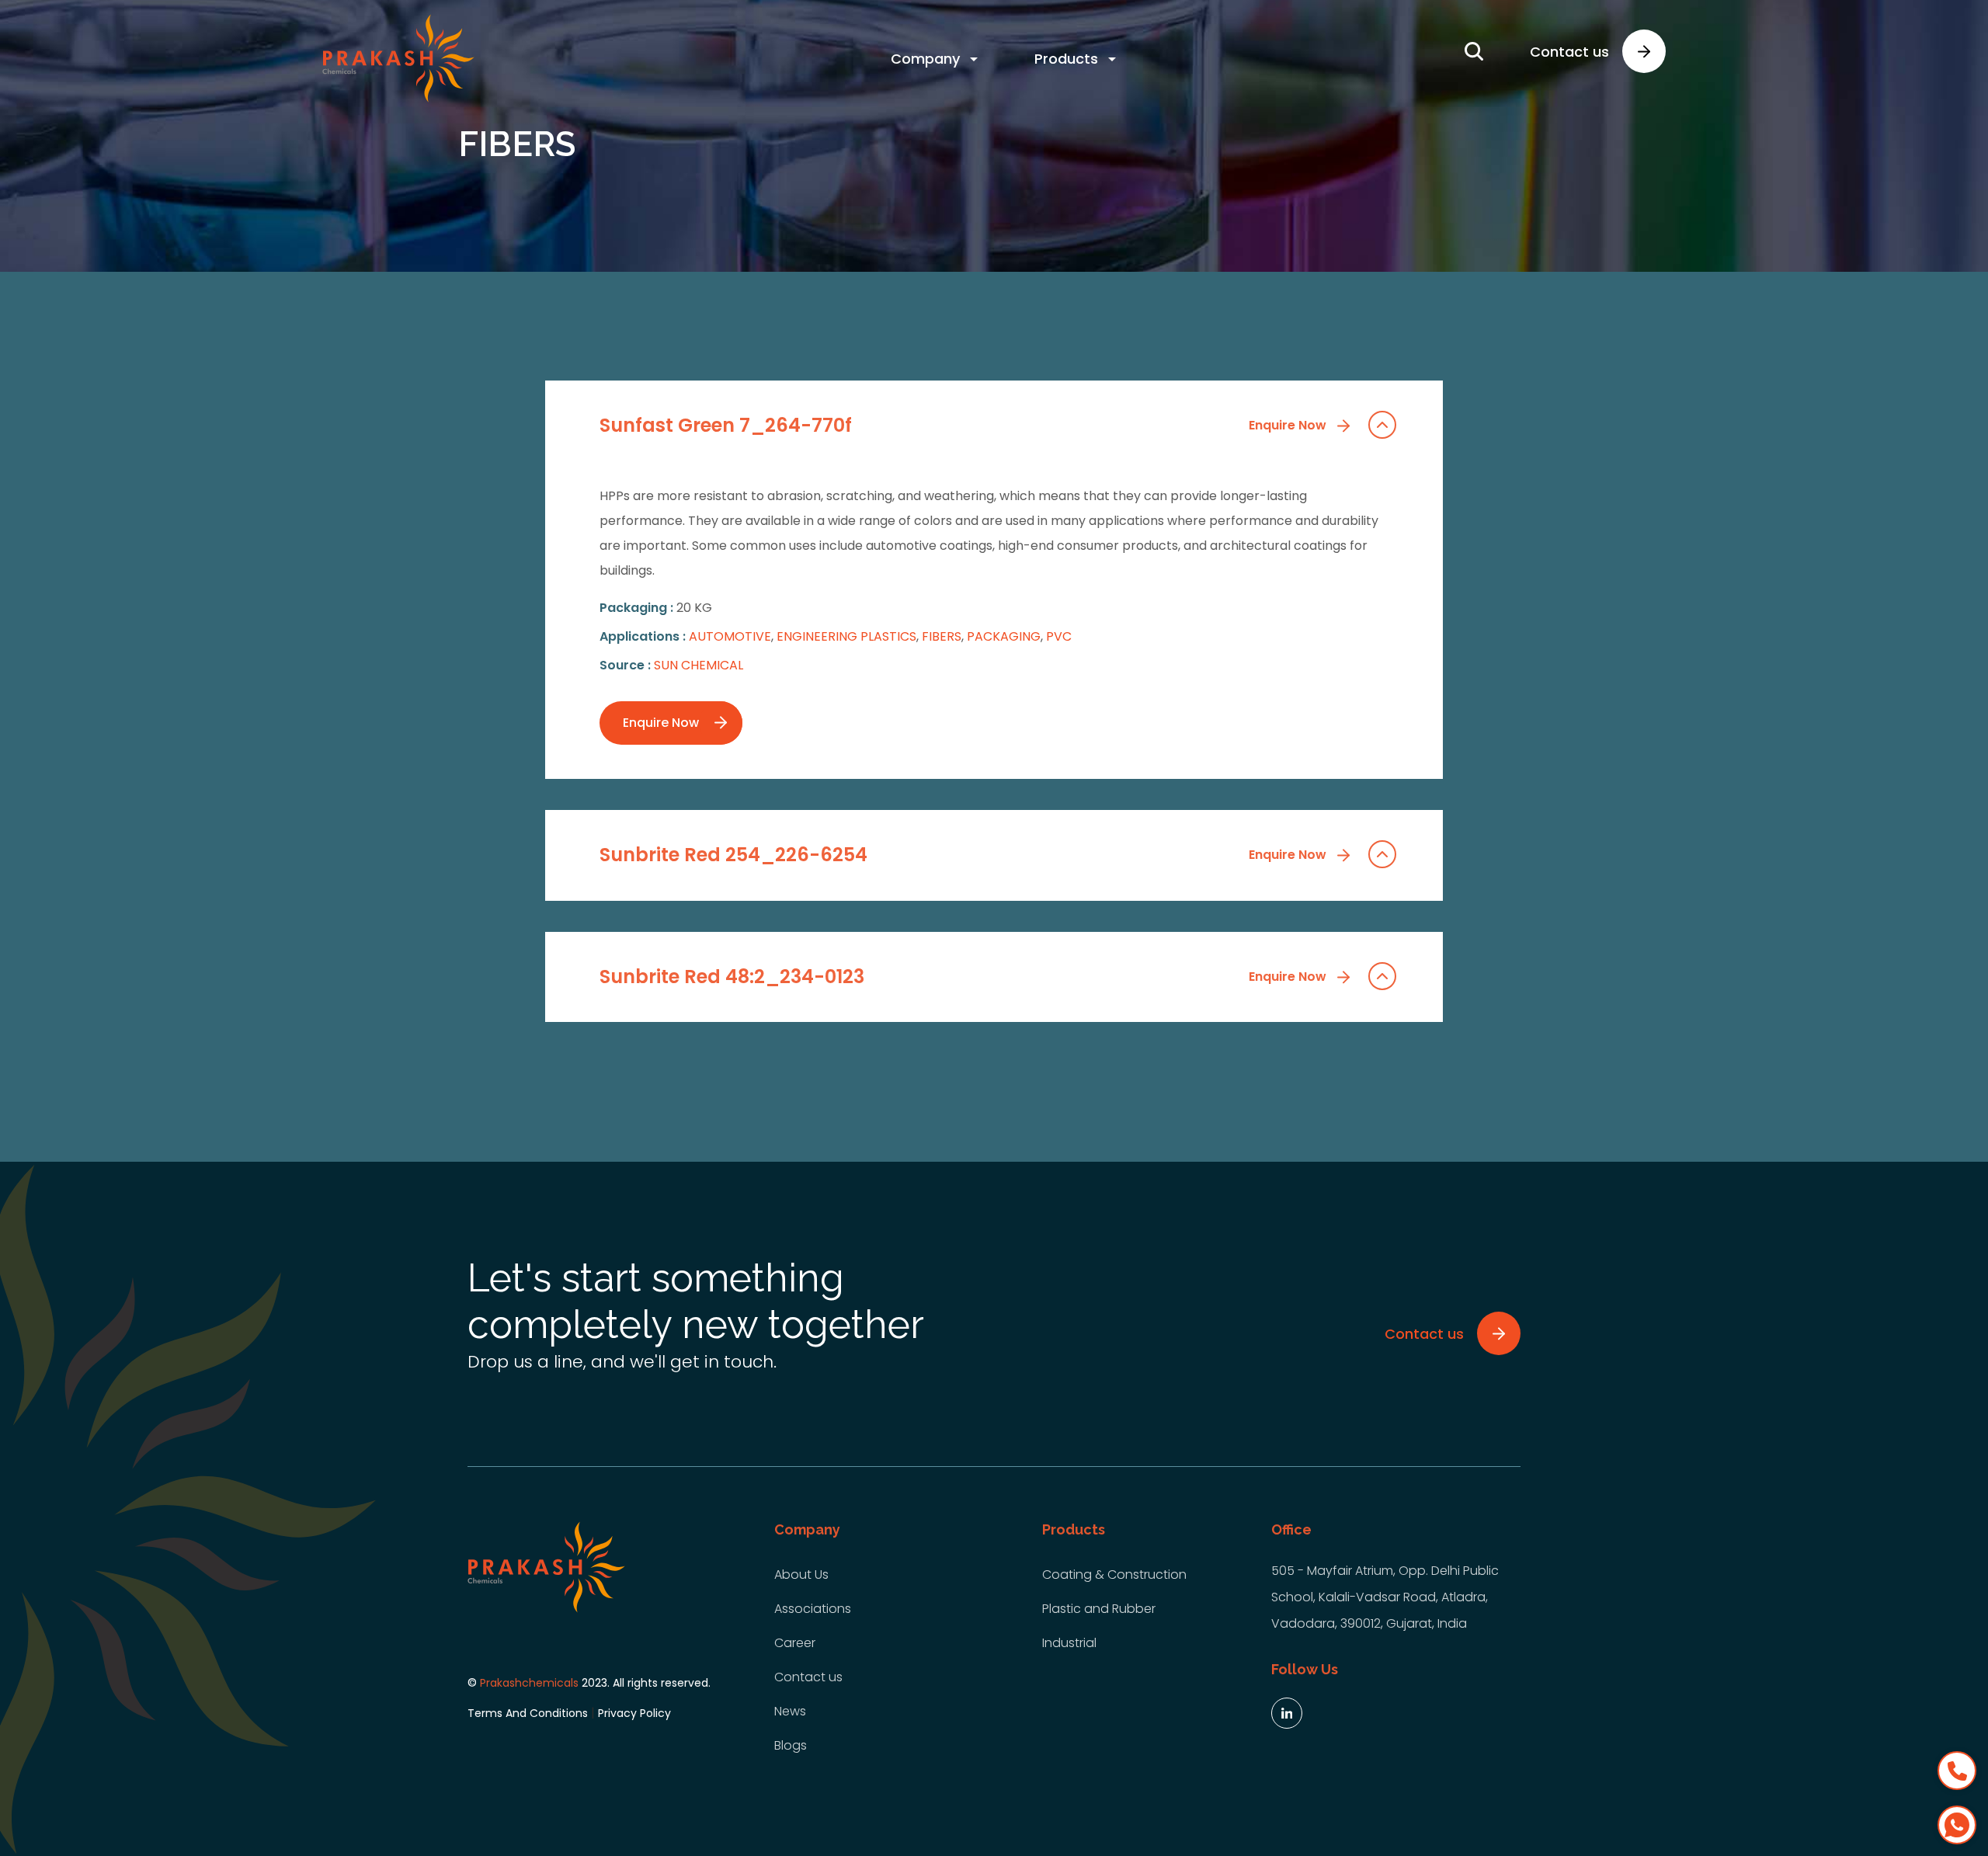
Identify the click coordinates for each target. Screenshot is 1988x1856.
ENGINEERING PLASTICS (846, 636)
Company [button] (925, 59)
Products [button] (1066, 59)
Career (795, 1643)
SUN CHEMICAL (699, 665)
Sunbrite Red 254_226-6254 (964, 855)
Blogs (791, 1745)
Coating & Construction (1114, 1574)
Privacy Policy (634, 1713)
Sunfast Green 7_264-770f (964, 425)
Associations (813, 1609)
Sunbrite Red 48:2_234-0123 (964, 977)
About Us (801, 1574)
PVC (1059, 636)
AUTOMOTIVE (730, 636)
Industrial (1069, 1643)
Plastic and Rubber (1099, 1609)
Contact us (808, 1677)
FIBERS (942, 636)
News (790, 1711)
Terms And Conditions (528, 1713)
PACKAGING (1004, 636)
